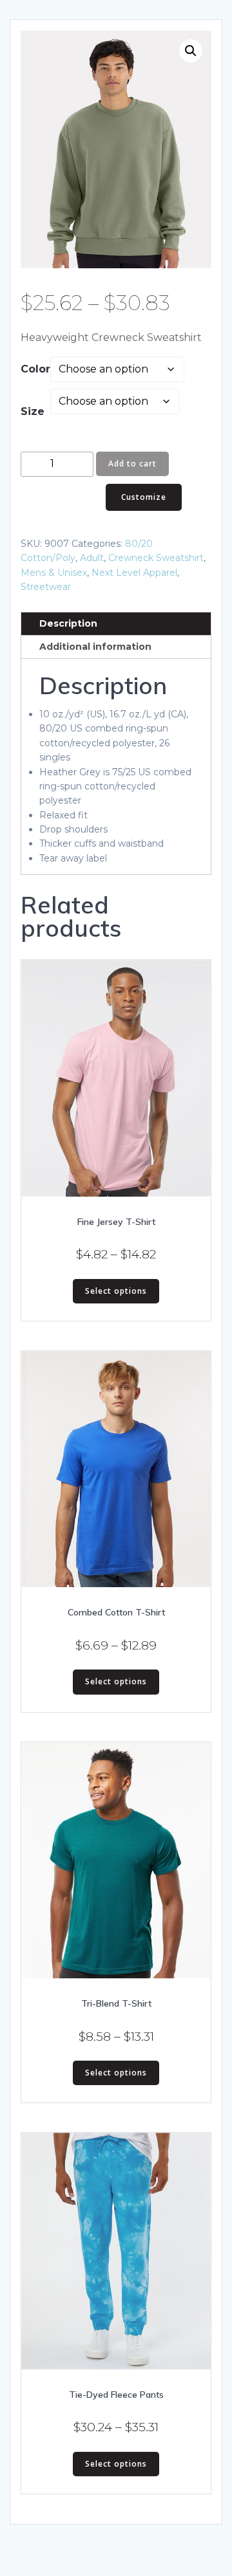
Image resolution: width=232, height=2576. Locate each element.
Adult (92, 558)
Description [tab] (68, 623)
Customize (144, 497)
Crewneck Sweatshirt (156, 558)
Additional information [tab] (95, 647)
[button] (191, 51)
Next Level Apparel (134, 573)
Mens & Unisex (54, 573)
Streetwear (46, 587)
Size (33, 411)
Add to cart (132, 464)
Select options (116, 1291)
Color (35, 369)
